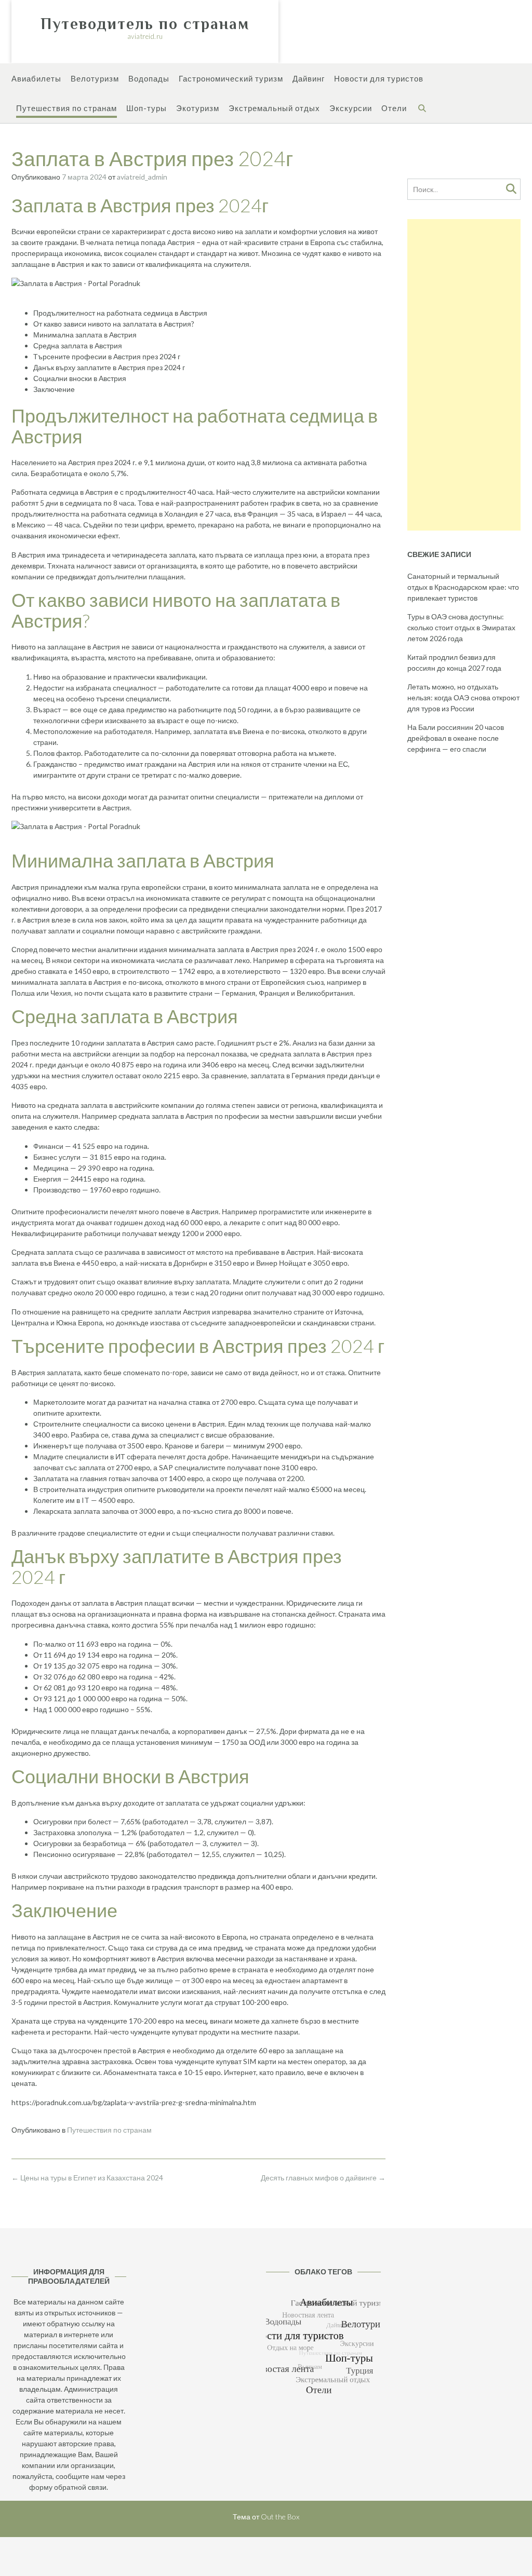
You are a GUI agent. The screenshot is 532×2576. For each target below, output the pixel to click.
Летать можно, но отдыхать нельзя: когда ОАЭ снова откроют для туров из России (463, 697)
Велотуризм (95, 78)
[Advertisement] (464, 375)
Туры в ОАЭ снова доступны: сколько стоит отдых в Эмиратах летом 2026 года (461, 627)
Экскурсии (351, 108)
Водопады (149, 78)
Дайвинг (309, 78)
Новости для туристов (379, 78)
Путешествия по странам (66, 108)
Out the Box (280, 2517)
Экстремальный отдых (274, 108)
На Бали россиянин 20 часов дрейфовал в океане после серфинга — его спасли (456, 738)
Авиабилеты (36, 78)
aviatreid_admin (142, 177)
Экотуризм (198, 108)
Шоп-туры (147, 108)
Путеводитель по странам (145, 24)
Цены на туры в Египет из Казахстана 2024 (87, 2178)
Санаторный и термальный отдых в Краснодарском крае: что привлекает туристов (463, 587)
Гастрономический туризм (231, 78)
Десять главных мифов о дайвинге (323, 2178)
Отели (394, 108)
